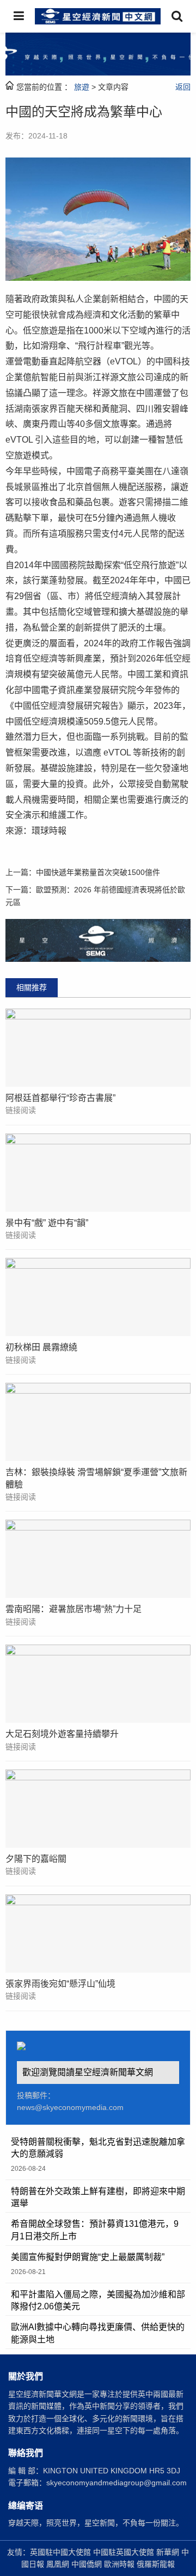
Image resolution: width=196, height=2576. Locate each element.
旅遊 (82, 87)
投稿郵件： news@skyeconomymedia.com (70, 2101)
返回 (183, 87)
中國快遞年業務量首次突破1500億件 (98, 872)
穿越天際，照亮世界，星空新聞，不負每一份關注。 (96, 2523)
